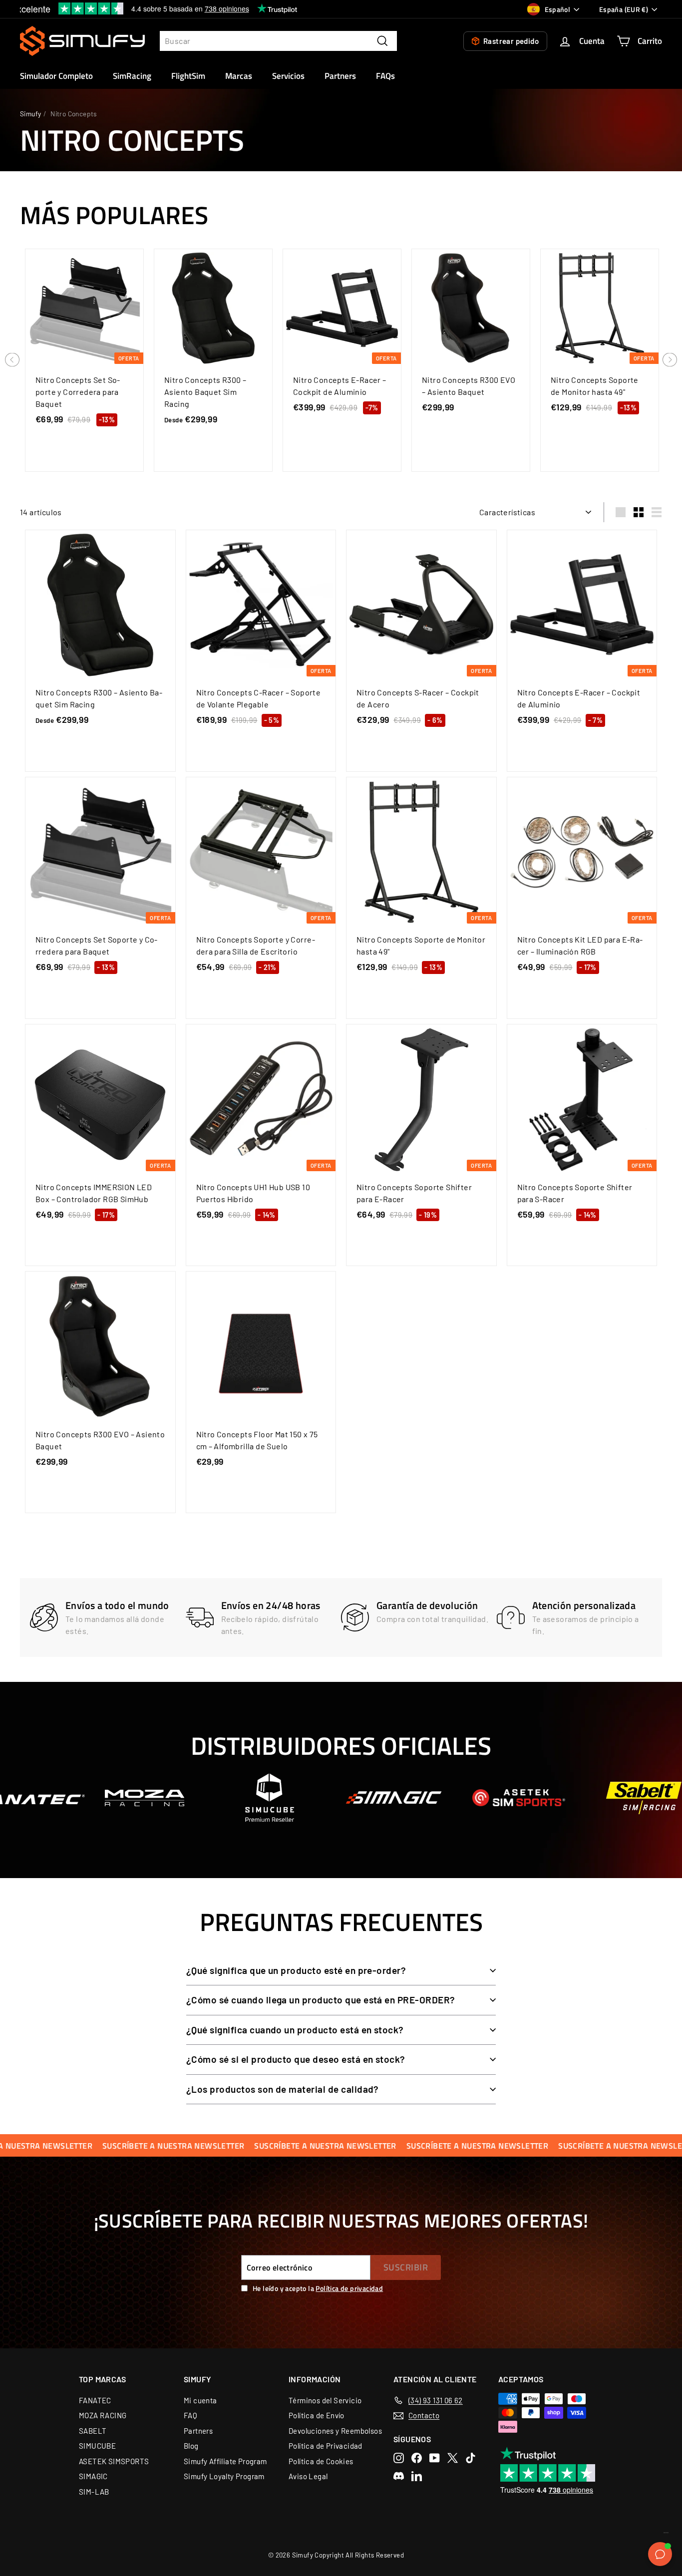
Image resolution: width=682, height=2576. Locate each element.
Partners (340, 76)
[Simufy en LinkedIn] (417, 2476)
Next (670, 361)
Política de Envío (317, 2415)
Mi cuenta (200, 2400)
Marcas (239, 76)
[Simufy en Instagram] (399, 2458)
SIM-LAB (94, 2492)
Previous (12, 361)
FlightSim (188, 76)
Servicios (288, 76)
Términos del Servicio (325, 2400)
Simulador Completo (56, 76)
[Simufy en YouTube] (435, 2458)
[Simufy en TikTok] (471, 2458)
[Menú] (666, 2535)
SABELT (93, 2431)
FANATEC (95, 2400)
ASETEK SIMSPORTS (114, 2461)
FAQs (385, 76)
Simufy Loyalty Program (224, 2476)
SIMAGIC (93, 2476)
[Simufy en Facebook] (417, 2458)
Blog (191, 2446)
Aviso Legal (308, 2476)
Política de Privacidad (326, 2446)
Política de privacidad (349, 2288)
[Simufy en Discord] (399, 2476)
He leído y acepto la (318, 2288)
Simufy (30, 114)
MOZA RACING (103, 2415)
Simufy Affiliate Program (225, 2461)
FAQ (190, 2415)
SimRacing (132, 76)
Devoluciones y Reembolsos (335, 2431)
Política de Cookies (321, 2461)
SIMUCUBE (97, 2446)
